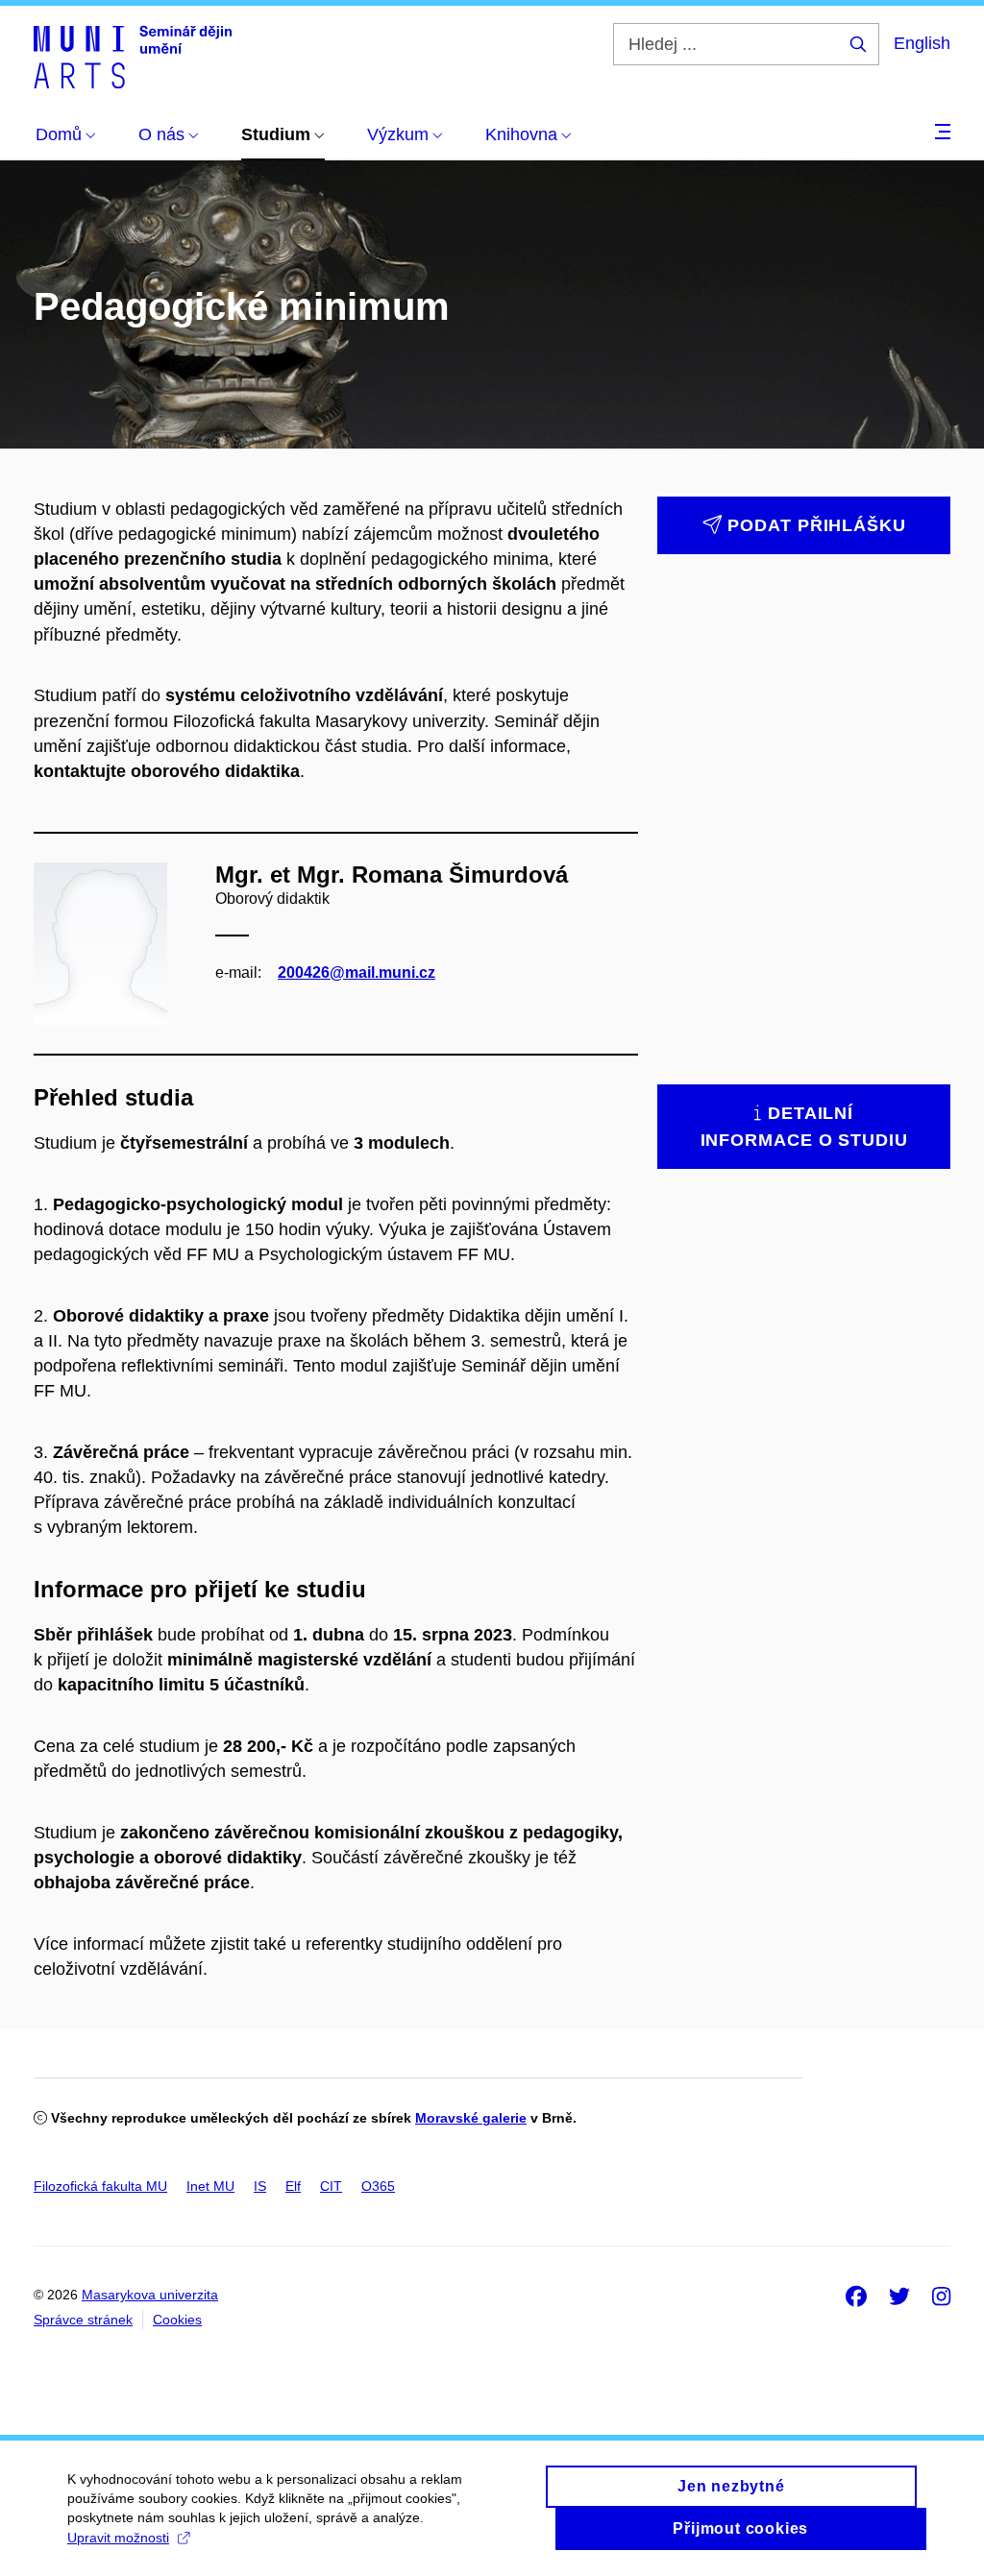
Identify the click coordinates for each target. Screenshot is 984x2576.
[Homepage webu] (133, 56)
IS (260, 2186)
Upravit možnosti (118, 2538)
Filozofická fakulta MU (100, 2186)
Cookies (177, 2320)
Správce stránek (83, 2320)
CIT (331, 2186)
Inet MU (210, 2186)
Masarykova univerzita (150, 2295)
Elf (293, 2186)
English (922, 43)
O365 (378, 2186)
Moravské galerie (471, 2118)
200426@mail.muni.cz (357, 972)
